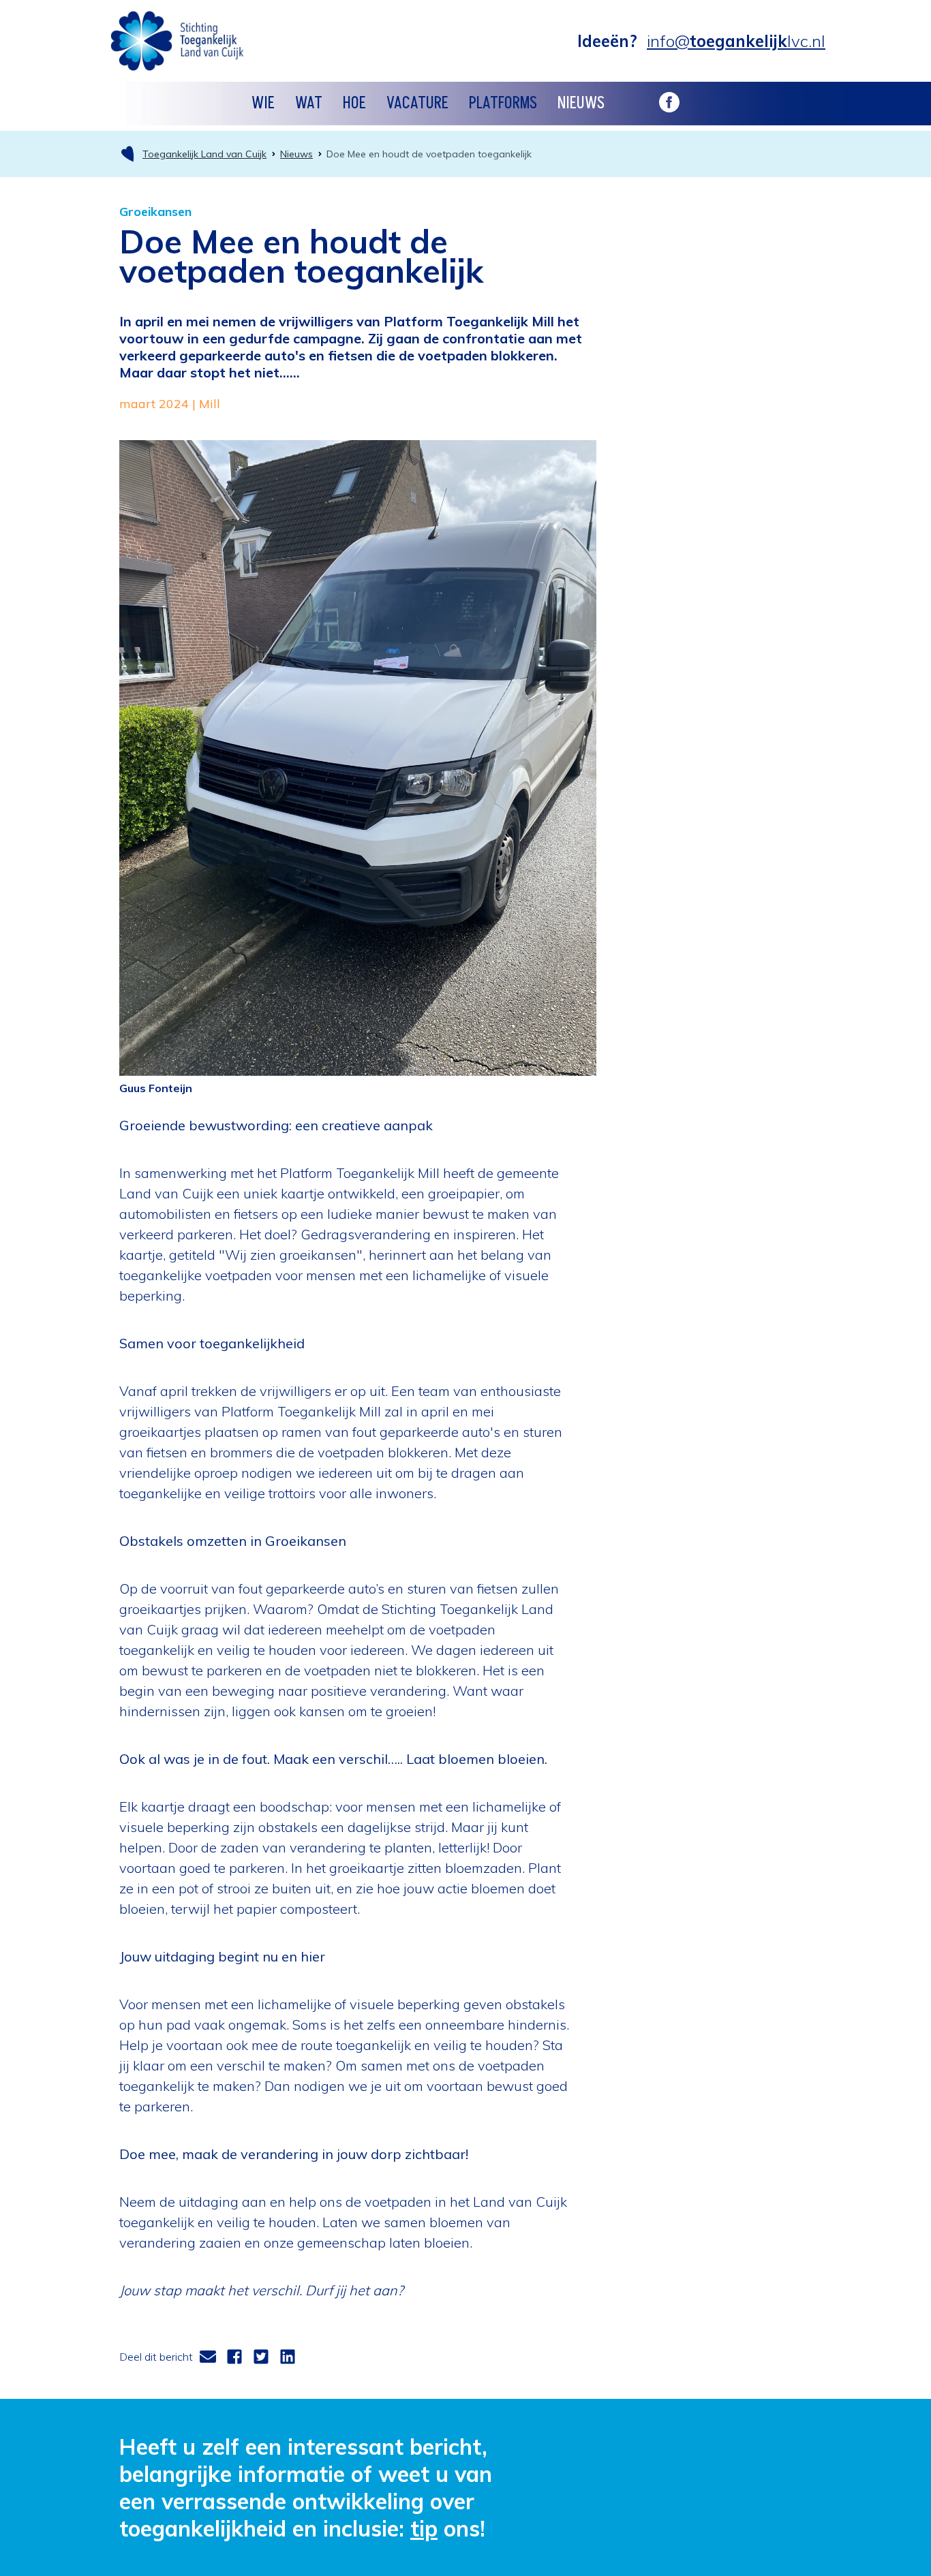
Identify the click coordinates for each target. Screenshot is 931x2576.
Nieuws (581, 103)
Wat (309, 103)
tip (424, 2528)
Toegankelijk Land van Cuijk (204, 154)
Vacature (417, 103)
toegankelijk (736, 41)
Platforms (503, 103)
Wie (263, 103)
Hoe (354, 103)
